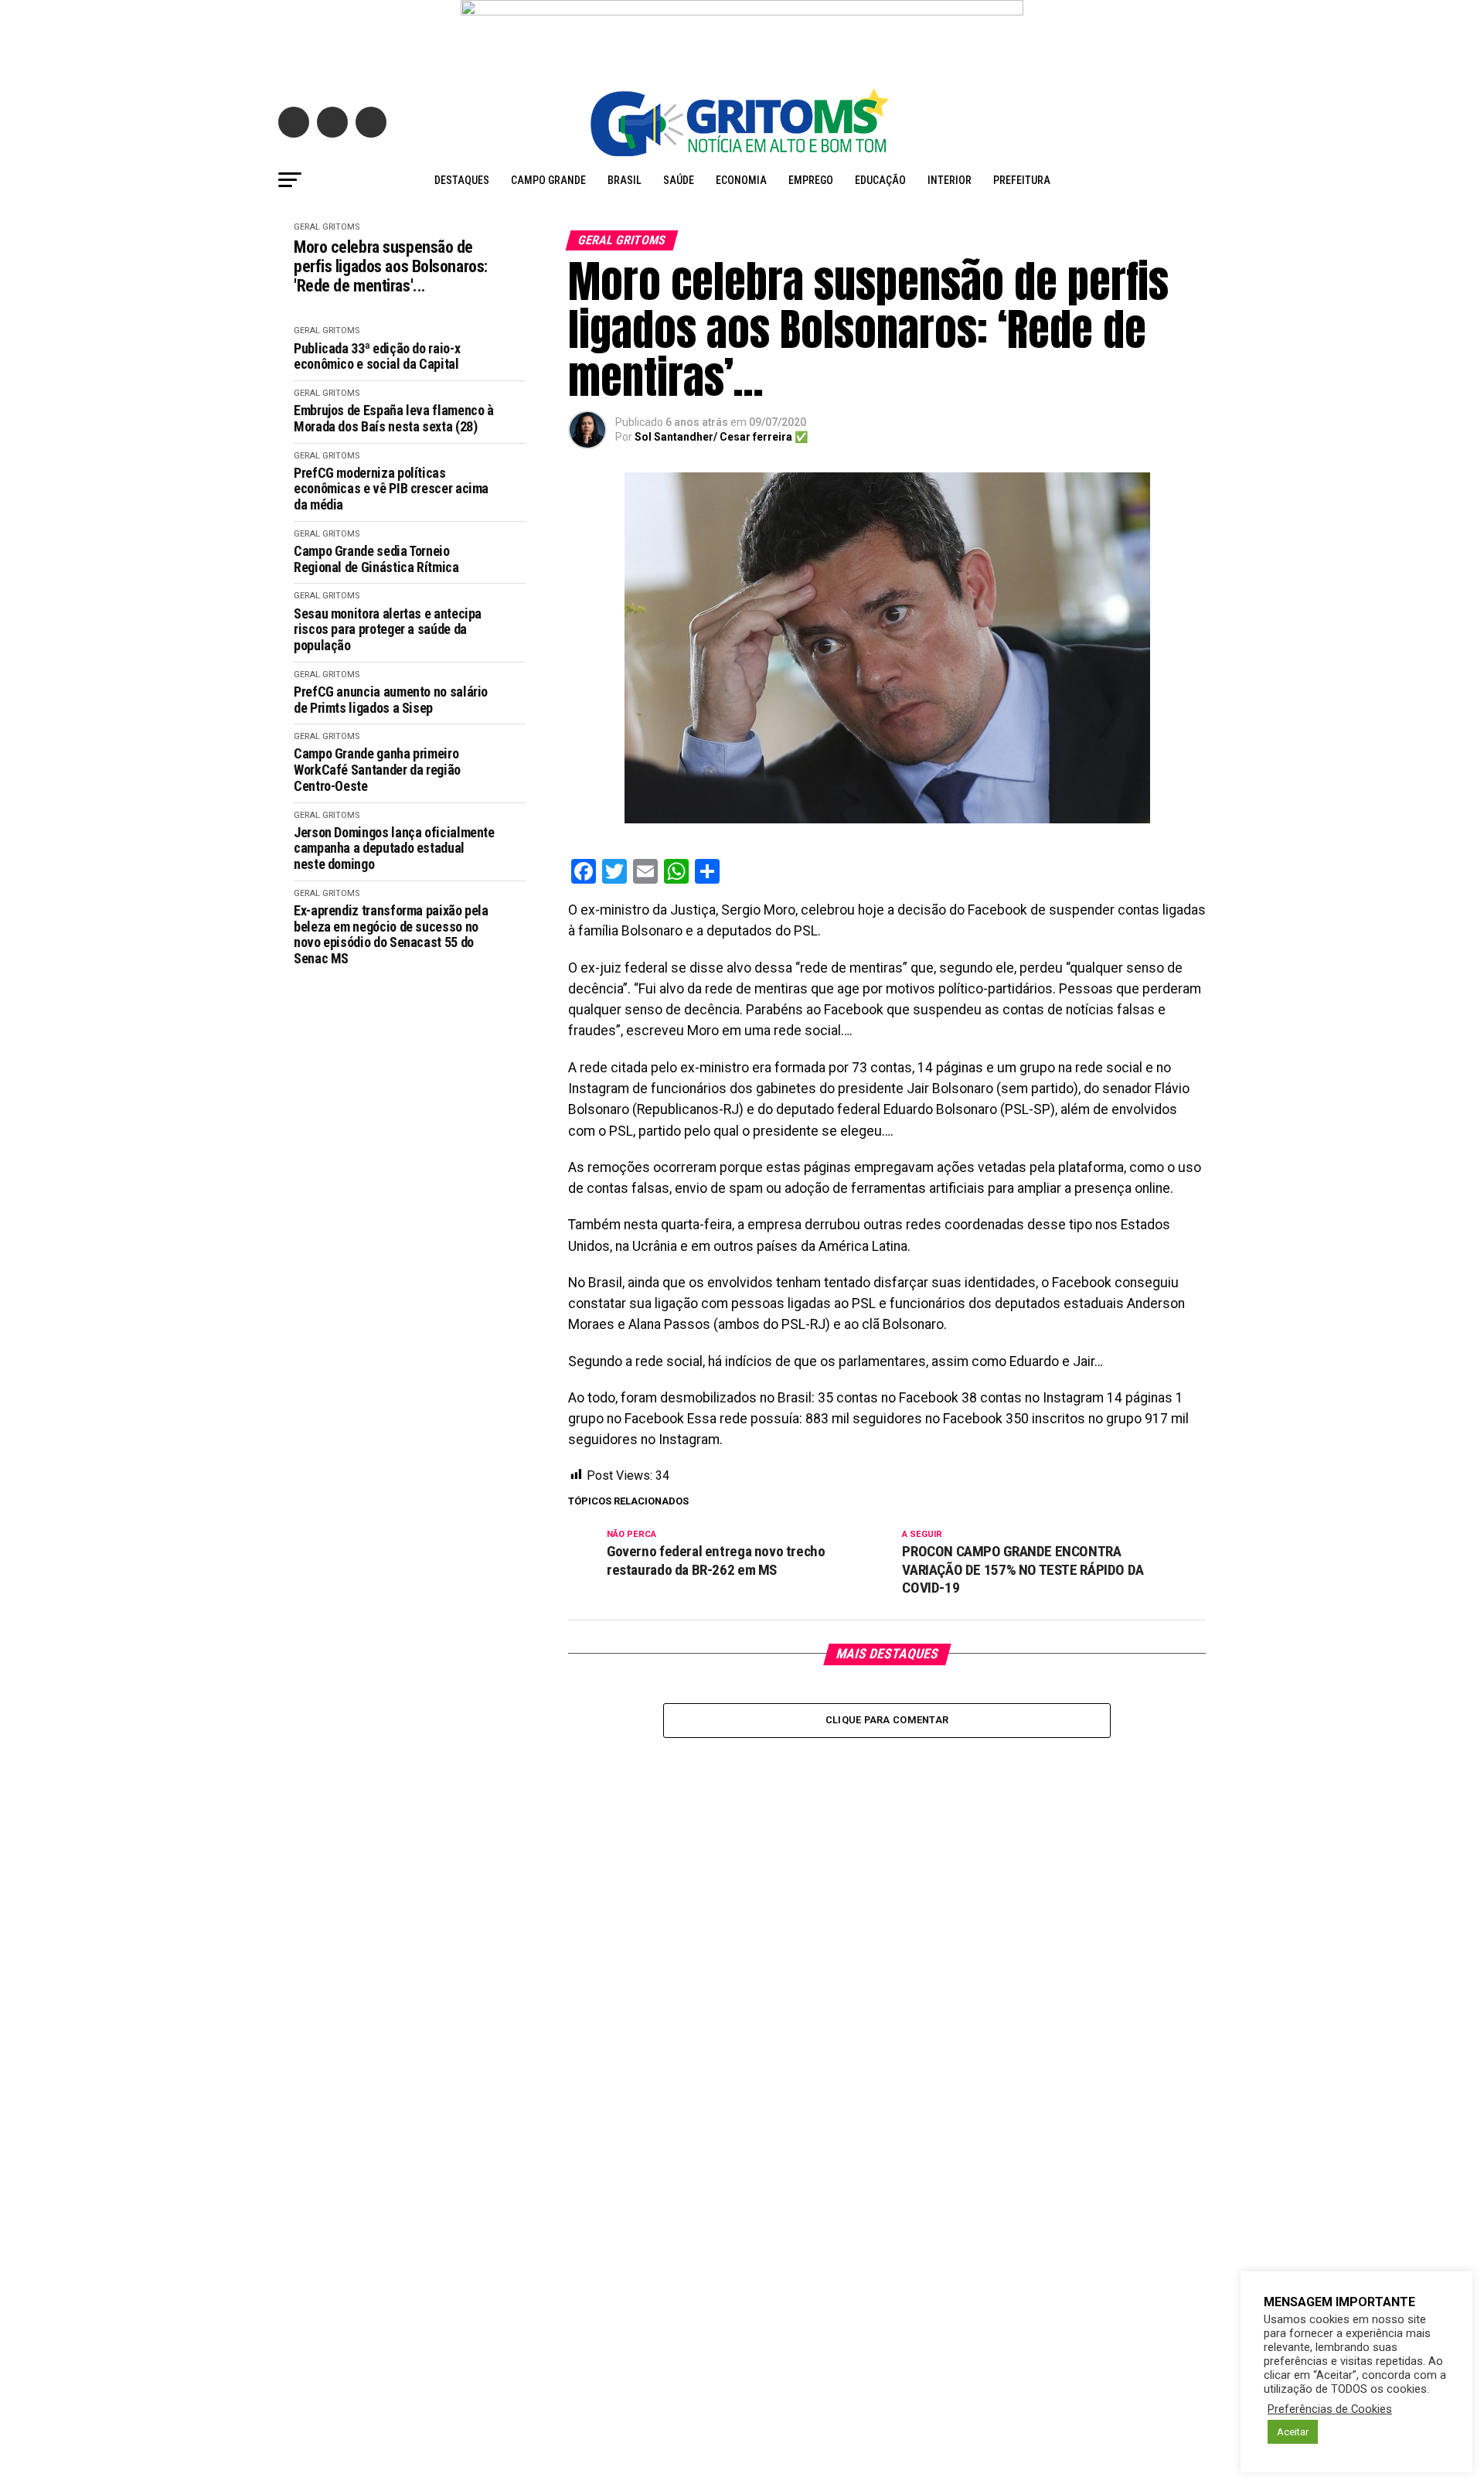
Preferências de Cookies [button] (1330, 2409)
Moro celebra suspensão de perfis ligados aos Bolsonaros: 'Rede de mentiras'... (391, 267)
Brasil (625, 180)
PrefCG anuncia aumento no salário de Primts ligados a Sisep (391, 700)
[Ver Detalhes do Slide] (742, 36)
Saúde (679, 180)
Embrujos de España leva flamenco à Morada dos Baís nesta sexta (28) (394, 419)
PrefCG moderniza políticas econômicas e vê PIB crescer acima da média (391, 489)
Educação (880, 180)
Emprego (811, 180)
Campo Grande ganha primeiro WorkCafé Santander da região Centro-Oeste (377, 770)
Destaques (462, 180)
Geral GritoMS (327, 227)
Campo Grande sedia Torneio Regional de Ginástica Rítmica (378, 559)
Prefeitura (1022, 180)
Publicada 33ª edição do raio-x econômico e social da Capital (377, 357)
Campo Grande (548, 180)
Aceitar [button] (1293, 2432)
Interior (950, 180)
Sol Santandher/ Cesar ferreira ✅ (721, 437)
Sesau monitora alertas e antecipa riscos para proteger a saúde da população (388, 630)
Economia (741, 180)
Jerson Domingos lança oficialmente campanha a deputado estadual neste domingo (394, 848)
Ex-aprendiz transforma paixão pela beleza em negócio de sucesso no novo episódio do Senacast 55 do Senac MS (391, 935)
